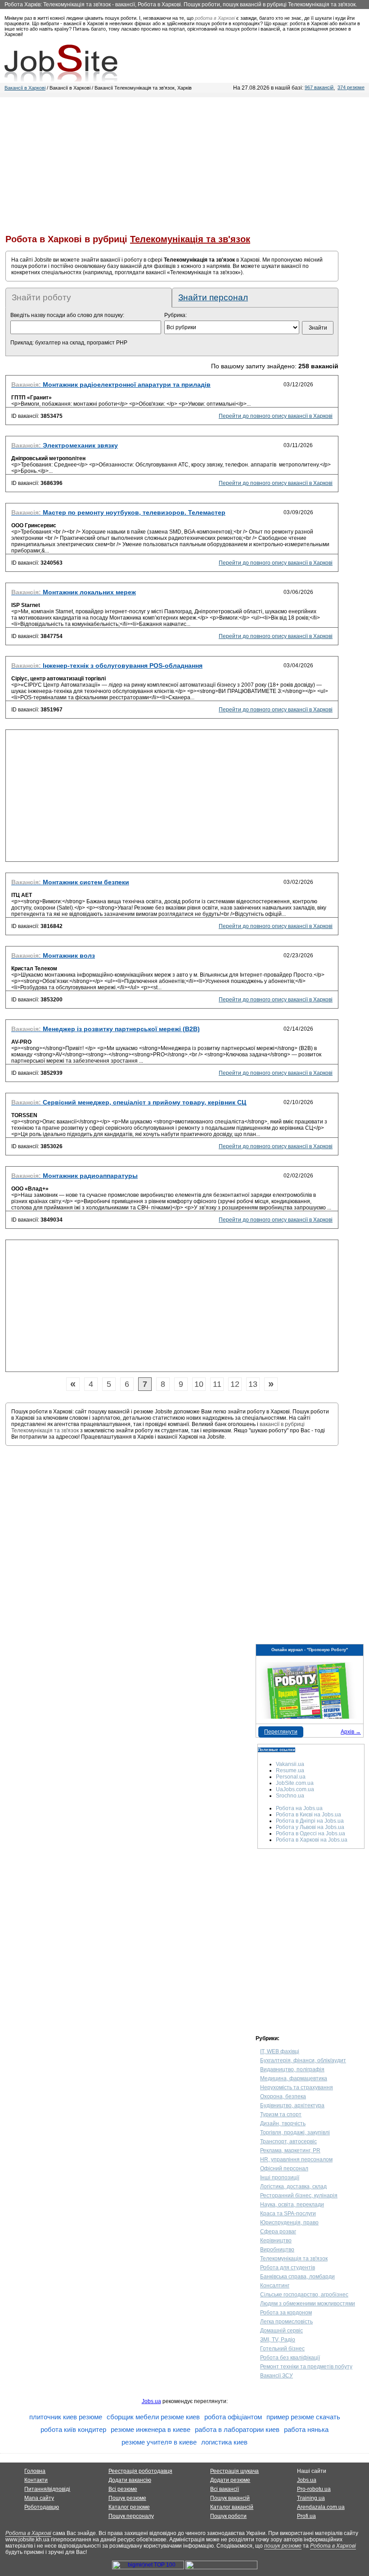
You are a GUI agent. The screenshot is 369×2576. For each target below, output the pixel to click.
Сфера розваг (278, 2232)
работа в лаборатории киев (237, 2429)
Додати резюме (230, 2480)
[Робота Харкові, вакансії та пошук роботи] (61, 63)
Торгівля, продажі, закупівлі (295, 2132)
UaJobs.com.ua (295, 1789)
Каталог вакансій (232, 2507)
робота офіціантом (233, 2417)
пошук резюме (283, 2546)
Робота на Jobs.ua (299, 1808)
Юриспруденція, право (289, 2223)
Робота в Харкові (28, 2533)
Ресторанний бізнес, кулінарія (299, 2196)
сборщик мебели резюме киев (153, 2417)
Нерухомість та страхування (297, 2087)
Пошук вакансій (230, 2498)
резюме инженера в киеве (151, 2429)
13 (253, 1384)
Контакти (36, 2480)
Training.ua (311, 2498)
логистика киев (224, 2442)
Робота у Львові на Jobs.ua (310, 1827)
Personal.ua (291, 1777)
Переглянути (281, 1732)
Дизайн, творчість (283, 2123)
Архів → (351, 1732)
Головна (35, 2471)
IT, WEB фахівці (280, 2051)
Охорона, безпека (283, 2096)
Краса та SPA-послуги (288, 2214)
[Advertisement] (184, 160)
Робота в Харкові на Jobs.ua (312, 1840)
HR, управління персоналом (296, 2159)
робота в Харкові (215, 18)
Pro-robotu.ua (314, 2489)
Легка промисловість (286, 2322)
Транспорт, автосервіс (288, 2141)
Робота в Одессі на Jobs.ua (310, 1834)
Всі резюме (123, 2489)
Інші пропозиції (280, 2178)
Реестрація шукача (234, 2471)
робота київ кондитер (73, 2429)
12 (235, 1384)
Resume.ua (290, 1770)
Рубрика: (175, 315)
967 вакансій (319, 87)
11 (217, 1384)
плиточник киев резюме (66, 2417)
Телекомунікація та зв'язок (294, 2259)
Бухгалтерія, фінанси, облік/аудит (303, 2060)
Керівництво (276, 2241)
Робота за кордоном (286, 2313)
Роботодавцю (42, 2507)
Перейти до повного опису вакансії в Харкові (276, 416)
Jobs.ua (151, 2401)
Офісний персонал (284, 2169)
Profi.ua (306, 2516)
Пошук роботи (228, 2516)
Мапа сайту (39, 2498)
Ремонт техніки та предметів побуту (306, 2367)
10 (199, 1384)
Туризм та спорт (281, 2114)
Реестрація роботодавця (140, 2471)
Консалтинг (275, 2286)
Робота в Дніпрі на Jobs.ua (310, 1821)
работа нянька (306, 2429)
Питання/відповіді (47, 2489)
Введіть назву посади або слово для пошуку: (67, 315)
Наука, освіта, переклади (292, 2205)
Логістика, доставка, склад (293, 2187)
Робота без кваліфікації (290, 2358)
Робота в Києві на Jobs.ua (308, 1815)
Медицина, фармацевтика (294, 2078)
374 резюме (351, 87)
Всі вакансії (225, 2489)
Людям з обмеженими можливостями (308, 2304)
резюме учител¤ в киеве (159, 2442)
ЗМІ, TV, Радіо (278, 2340)
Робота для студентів (288, 2268)
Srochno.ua (290, 1796)
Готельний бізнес (282, 2349)
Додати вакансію (130, 2480)
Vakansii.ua (290, 1764)
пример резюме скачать (303, 2417)
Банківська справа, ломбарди (297, 2277)
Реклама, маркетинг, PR (290, 2150)
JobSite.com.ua (295, 1783)
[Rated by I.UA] (221, 2567)
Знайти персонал (213, 297)
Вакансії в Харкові (25, 88)
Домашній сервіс (281, 2331)
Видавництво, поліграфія (292, 2069)
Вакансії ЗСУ (277, 2376)
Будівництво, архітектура (292, 2105)
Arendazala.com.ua (321, 2507)
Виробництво (277, 2250)
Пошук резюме (127, 2498)
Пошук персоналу (131, 2516)
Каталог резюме (129, 2507)
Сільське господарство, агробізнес (304, 2295)
